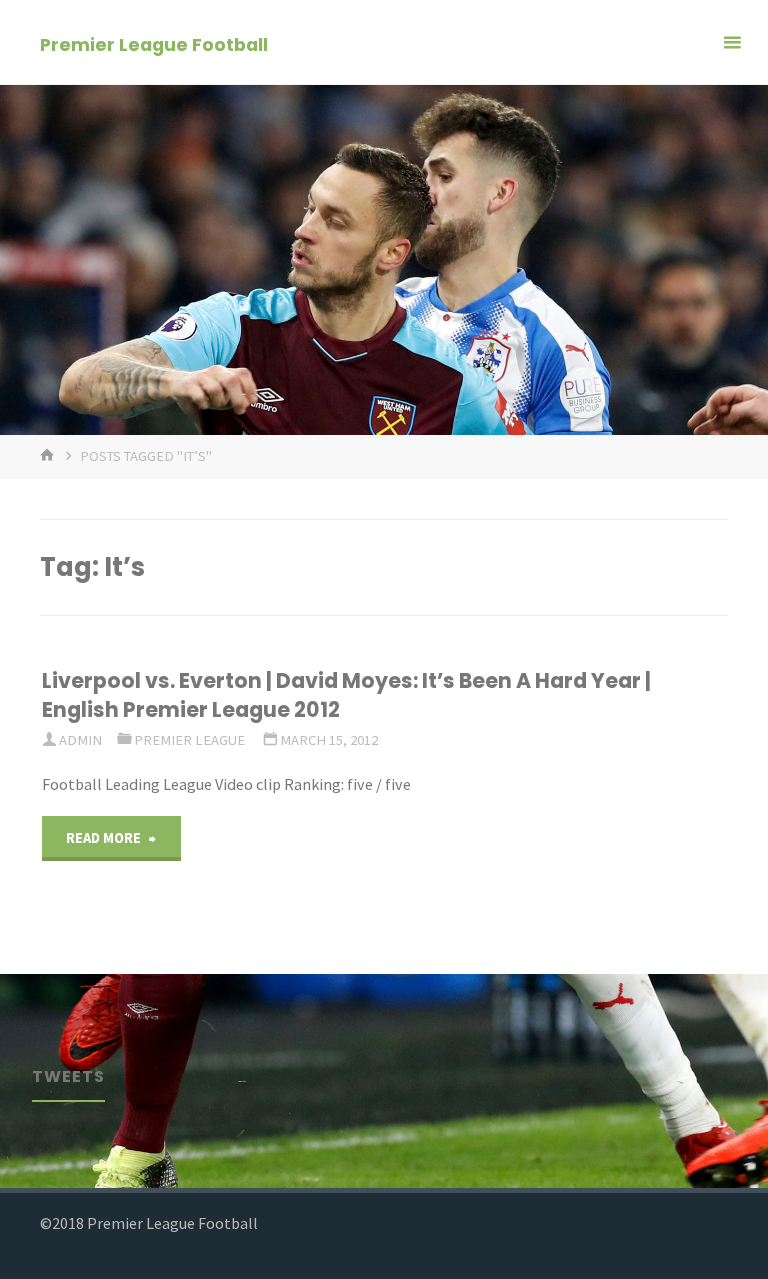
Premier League (189, 740)
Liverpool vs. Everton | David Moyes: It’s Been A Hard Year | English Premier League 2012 (346, 695)
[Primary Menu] (732, 42)
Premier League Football (154, 43)
